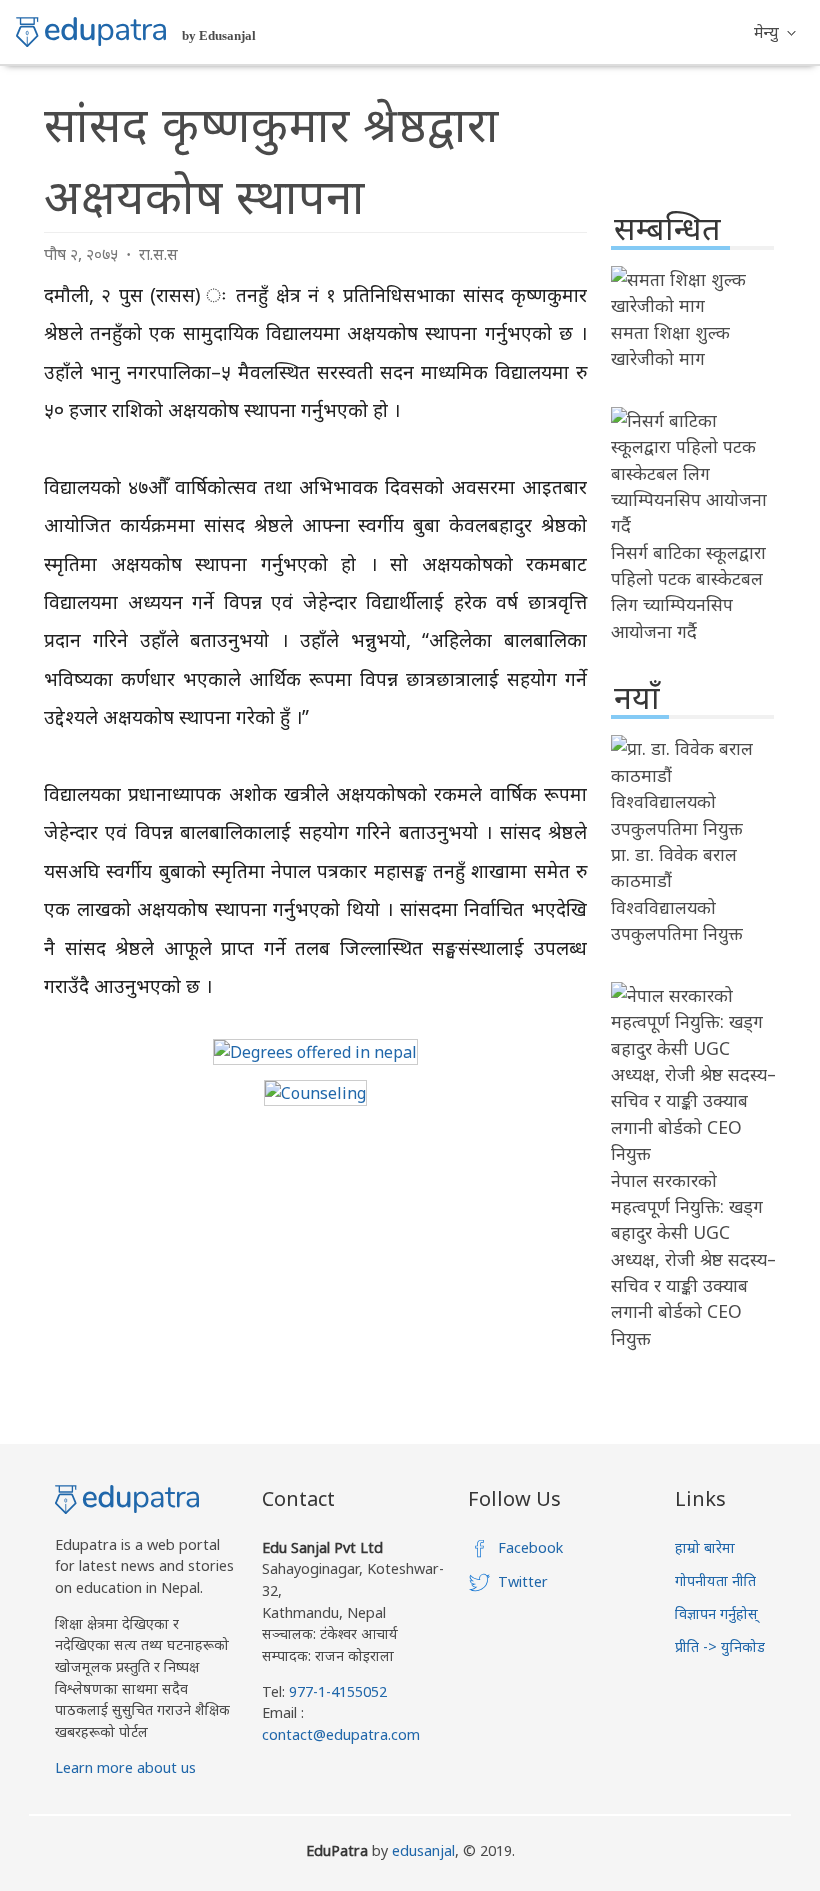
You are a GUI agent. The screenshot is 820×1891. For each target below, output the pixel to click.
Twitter (523, 1581)
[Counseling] (315, 1093)
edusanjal (423, 1850)
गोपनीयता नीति (715, 1580)
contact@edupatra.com (341, 1734)
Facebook (530, 1547)
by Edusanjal (219, 35)
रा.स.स (158, 254)
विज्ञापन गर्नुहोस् (716, 1613)
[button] (775, 32)
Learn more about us (125, 1767)
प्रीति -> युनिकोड (720, 1646)
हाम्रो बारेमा (705, 1547)
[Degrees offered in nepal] (315, 1052)
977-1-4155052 (338, 1691)
